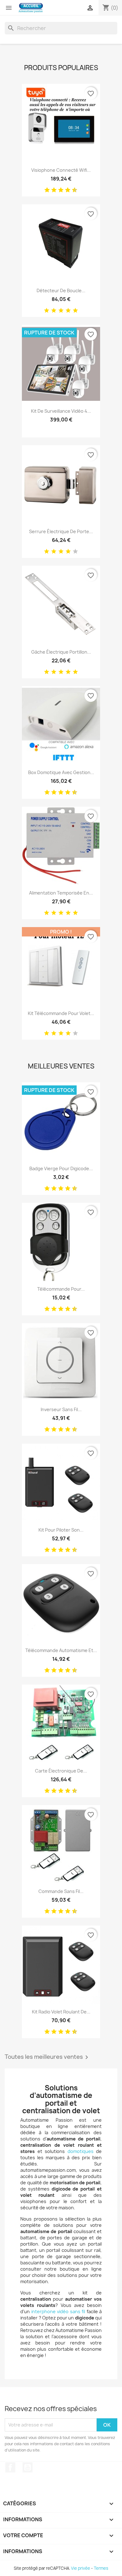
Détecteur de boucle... (61, 291)
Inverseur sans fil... (61, 1409)
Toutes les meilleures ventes (48, 2057)
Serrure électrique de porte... (61, 531)
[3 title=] (52, 190)
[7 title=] (65, 190)
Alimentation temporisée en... (61, 893)
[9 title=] (72, 190)
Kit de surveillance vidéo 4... (61, 411)
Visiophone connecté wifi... (61, 170)
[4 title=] (68, 311)
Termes (101, 2568)
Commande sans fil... (61, 1891)
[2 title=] (54, 311)
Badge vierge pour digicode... (61, 1168)
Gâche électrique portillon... (61, 652)
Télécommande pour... (61, 1289)
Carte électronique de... (61, 1771)
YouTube (28, 2467)
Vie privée (81, 2568)
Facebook (10, 2467)
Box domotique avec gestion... (61, 772)
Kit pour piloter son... (61, 1530)
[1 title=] (45, 190)
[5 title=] (58, 190)
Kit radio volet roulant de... (61, 2012)
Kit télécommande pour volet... (61, 1013)
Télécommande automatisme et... (61, 1650)
